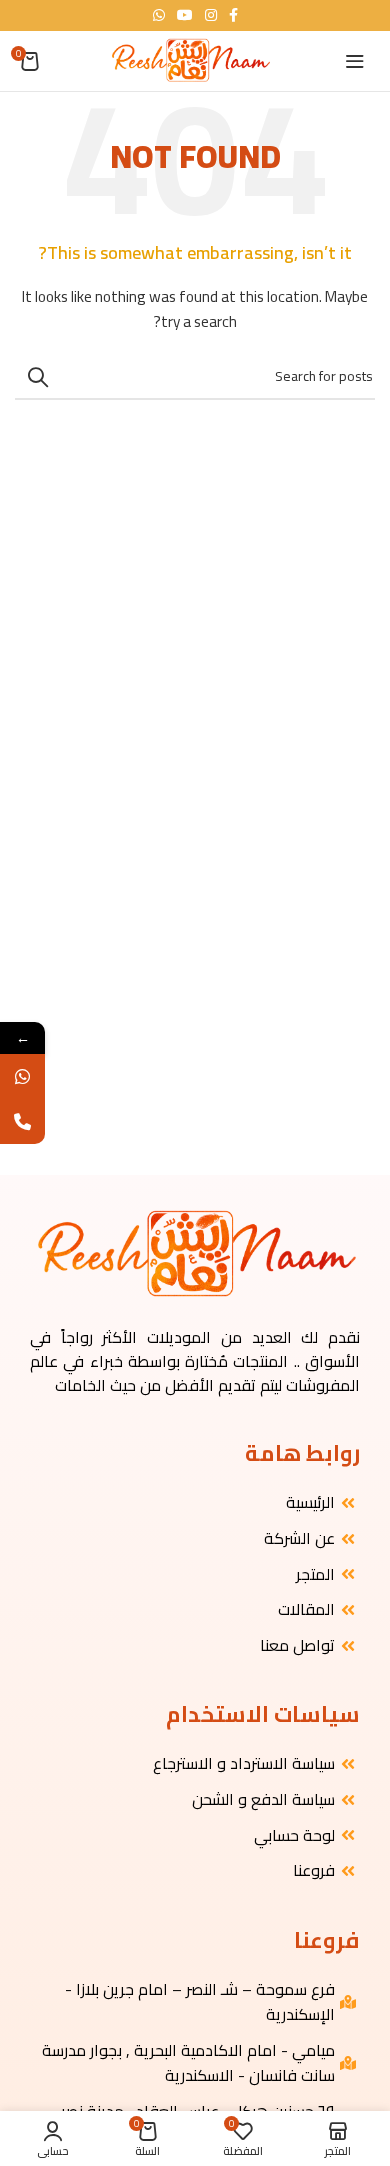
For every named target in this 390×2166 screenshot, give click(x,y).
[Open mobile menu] (355, 61)
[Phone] (22, 1121)
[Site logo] (190, 60)
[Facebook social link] (233, 15)
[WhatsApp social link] (159, 15)
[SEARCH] (38, 377)
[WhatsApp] (22, 1076)
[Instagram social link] (211, 15)
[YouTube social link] (185, 15)
